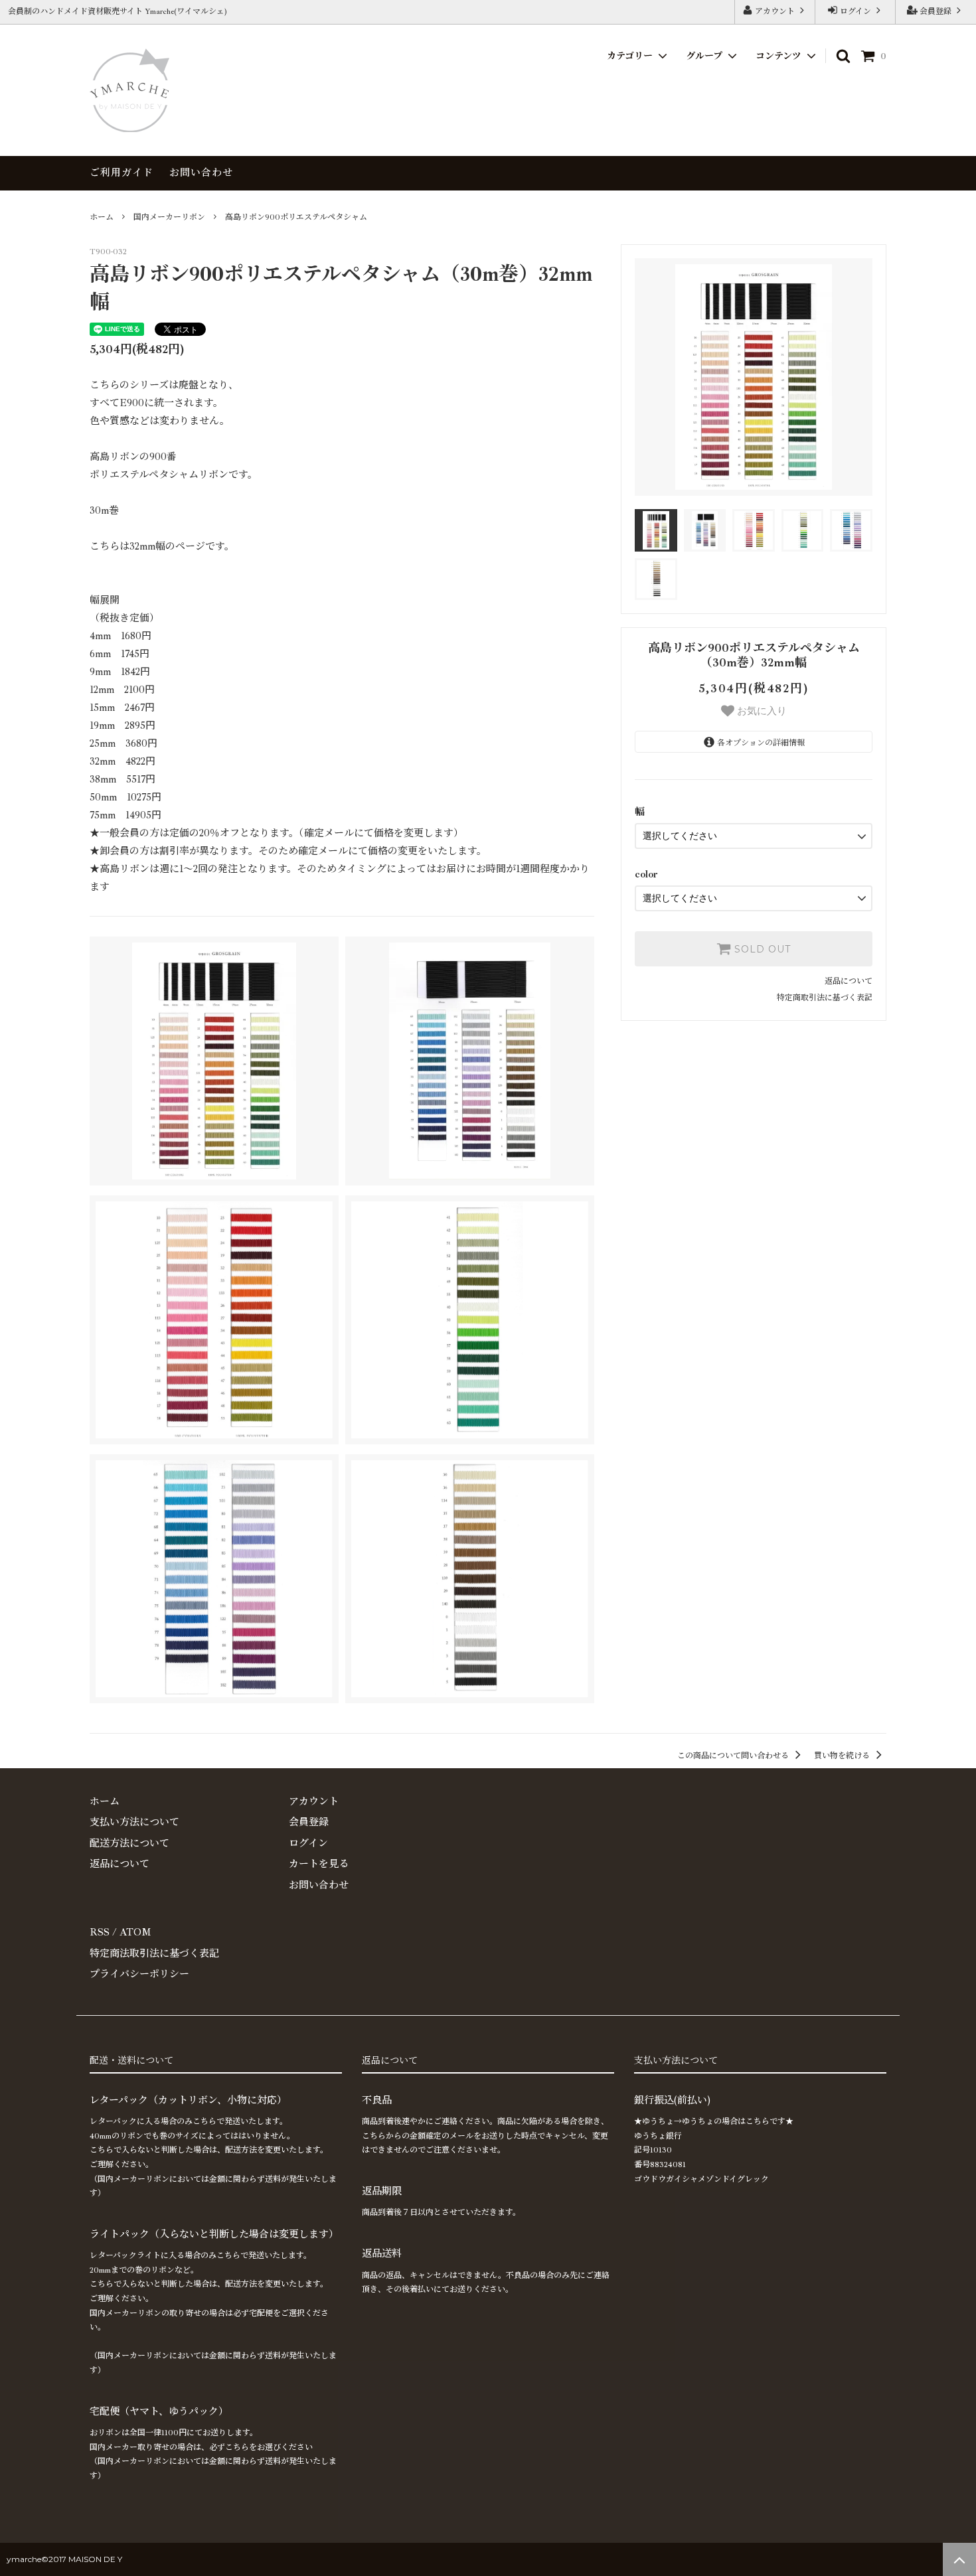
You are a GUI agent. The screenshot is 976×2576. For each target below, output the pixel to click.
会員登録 (935, 12)
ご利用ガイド (122, 173)
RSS (100, 1932)
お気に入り (761, 711)
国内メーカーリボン (169, 217)
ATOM (135, 1932)
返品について (849, 981)
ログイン (855, 12)
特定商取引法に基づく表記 (825, 998)
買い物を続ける (843, 1756)
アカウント (775, 12)
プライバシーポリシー (139, 1974)
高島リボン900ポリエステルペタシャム (296, 217)
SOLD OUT (761, 949)
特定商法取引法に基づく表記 (154, 1954)
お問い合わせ (201, 173)
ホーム (102, 217)
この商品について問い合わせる (734, 1756)
